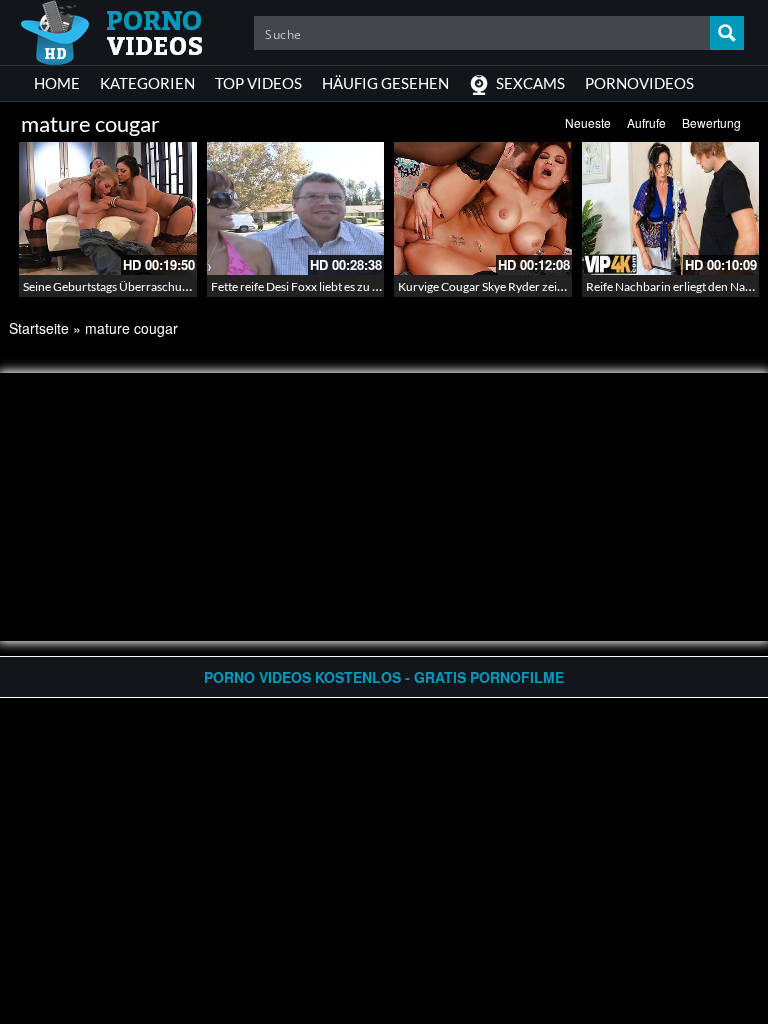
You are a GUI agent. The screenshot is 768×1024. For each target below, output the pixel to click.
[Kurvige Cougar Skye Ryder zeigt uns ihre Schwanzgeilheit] (483, 208)
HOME (57, 83)
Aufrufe (646, 122)
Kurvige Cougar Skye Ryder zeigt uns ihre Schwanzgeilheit (548, 286)
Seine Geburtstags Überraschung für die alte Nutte (153, 286)
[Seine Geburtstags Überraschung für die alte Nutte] (108, 208)
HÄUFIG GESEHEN (385, 83)
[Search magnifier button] (727, 33)
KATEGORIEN (147, 83)
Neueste (588, 122)
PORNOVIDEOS (639, 83)
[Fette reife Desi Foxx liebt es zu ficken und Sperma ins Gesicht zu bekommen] (296, 208)
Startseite (39, 328)
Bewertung (711, 122)
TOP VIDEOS (258, 83)
